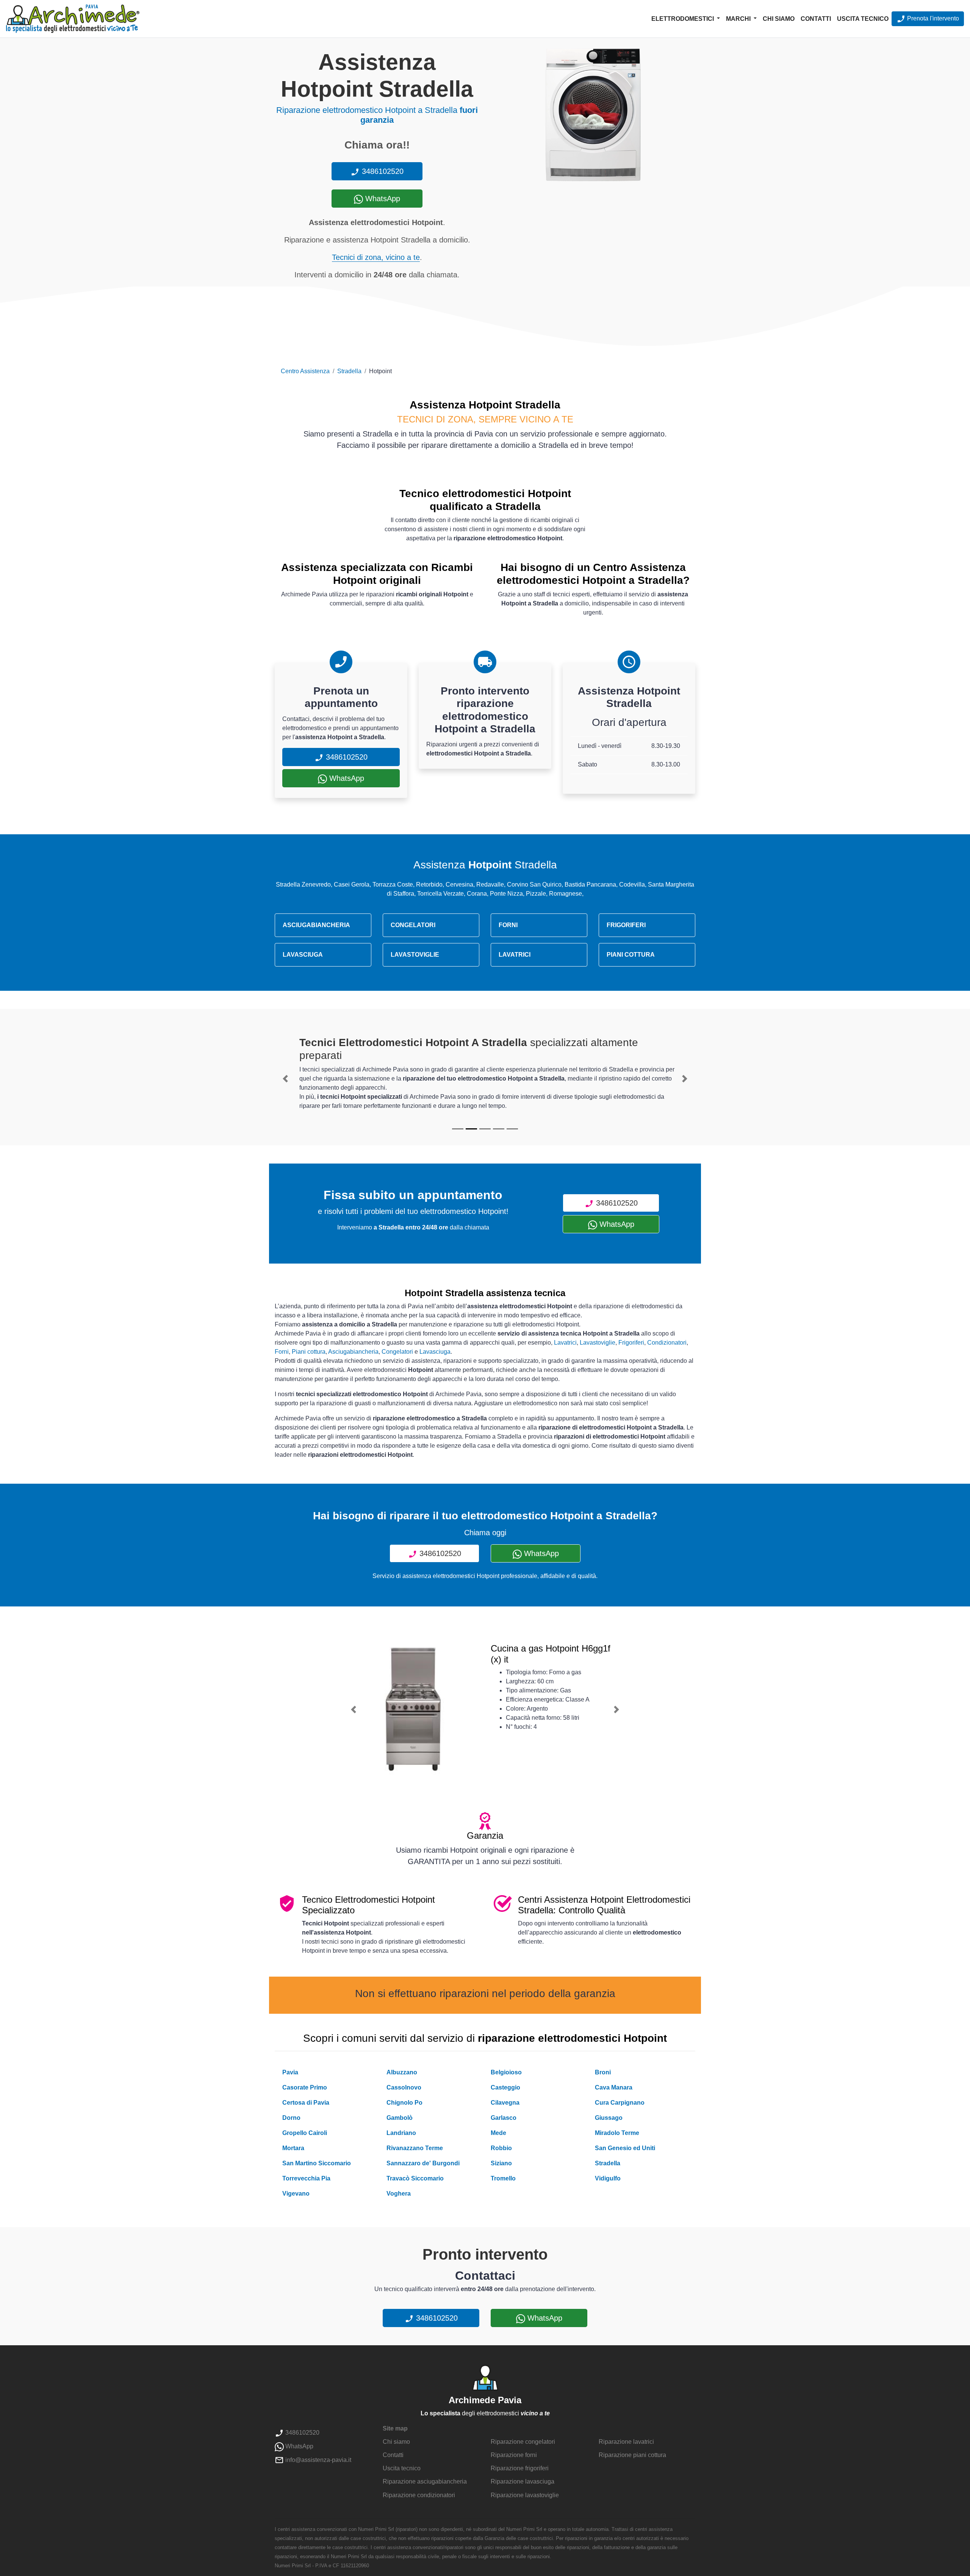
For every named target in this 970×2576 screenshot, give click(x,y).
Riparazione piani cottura (632, 2455)
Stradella (349, 371)
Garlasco (504, 2118)
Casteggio (505, 2087)
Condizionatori (667, 1343)
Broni (603, 2072)
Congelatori (397, 1352)
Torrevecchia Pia (306, 2178)
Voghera (399, 2194)
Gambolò (400, 2118)
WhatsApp (382, 199)
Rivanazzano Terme (415, 2148)
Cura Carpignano (620, 2103)
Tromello (503, 2178)
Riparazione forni (514, 2455)
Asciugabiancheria (353, 1352)
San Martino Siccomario (317, 2163)
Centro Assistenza (305, 371)
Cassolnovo (404, 2087)
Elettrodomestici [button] (683, 19)
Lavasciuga (435, 1352)
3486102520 (382, 171)
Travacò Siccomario (415, 2178)
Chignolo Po (404, 2103)
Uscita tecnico (863, 19)
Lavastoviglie (598, 1343)
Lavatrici (565, 1343)
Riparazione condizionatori (419, 2495)
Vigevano (296, 2194)
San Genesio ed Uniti (625, 2148)
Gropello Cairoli (305, 2133)
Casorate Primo (305, 2087)
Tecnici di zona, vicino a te (376, 257)
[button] (285, 1079)
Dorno (291, 2118)
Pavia (290, 2072)
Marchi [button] (739, 19)
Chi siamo (779, 19)
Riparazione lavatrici (626, 2442)
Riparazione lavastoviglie (525, 2495)
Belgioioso (506, 2072)
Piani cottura (309, 1352)
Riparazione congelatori (523, 2442)
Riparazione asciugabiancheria (425, 2481)
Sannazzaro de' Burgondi (423, 2163)
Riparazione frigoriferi (520, 2468)
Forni (282, 1352)
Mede (498, 2133)
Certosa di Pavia (306, 2103)
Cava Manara (614, 2087)
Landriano (401, 2133)
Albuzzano (402, 2072)
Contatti (816, 19)
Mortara (293, 2148)
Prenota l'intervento (932, 18)
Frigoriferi (631, 1343)
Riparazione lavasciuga (523, 2481)
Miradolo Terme (617, 2133)
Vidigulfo (608, 2178)
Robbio (501, 2148)
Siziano (501, 2163)
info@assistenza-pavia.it (318, 2460)
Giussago (609, 2118)
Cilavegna (505, 2103)
